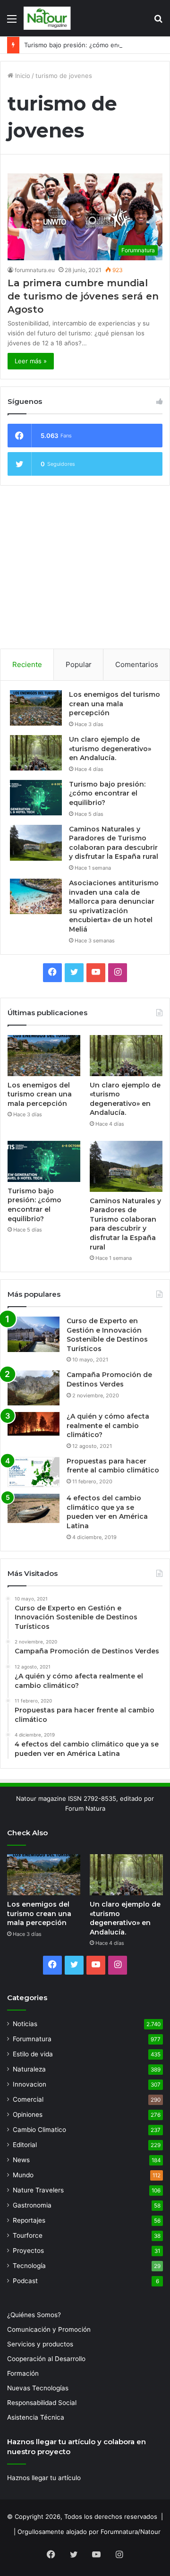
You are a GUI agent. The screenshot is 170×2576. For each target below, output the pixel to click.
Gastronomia (32, 2205)
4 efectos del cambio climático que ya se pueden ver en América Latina (107, 1512)
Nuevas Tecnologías (38, 2388)
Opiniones (28, 2114)
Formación (23, 2373)
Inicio (22, 76)
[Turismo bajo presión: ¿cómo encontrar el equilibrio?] (36, 798)
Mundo (23, 2175)
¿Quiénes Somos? (34, 2315)
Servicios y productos (40, 2344)
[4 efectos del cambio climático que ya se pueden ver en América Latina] (34, 1508)
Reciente (27, 664)
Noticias (25, 2024)
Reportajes (29, 2220)
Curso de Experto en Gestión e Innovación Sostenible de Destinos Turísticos (107, 1335)
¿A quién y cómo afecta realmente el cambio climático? (108, 1425)
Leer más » (31, 361)
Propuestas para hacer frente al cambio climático (113, 1466)
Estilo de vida (33, 2054)
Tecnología (29, 2266)
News (21, 2160)
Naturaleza (29, 2069)
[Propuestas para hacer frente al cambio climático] (34, 1472)
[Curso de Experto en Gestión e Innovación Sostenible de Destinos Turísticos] (34, 1334)
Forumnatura (32, 2039)
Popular (79, 664)
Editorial (25, 2145)
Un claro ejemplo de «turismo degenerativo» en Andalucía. (110, 749)
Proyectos (28, 2251)
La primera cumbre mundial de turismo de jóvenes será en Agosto (83, 296)
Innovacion (30, 2084)
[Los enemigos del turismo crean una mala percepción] (36, 708)
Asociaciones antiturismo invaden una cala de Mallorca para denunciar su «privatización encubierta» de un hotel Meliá (114, 906)
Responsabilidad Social (42, 2403)
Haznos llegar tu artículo (44, 2478)
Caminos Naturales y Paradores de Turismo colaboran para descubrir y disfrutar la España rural (114, 843)
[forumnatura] (47, 18)
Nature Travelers (38, 2190)
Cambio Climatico (39, 2130)
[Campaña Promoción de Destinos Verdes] (34, 1388)
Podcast (25, 2281)
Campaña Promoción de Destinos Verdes (109, 1379)
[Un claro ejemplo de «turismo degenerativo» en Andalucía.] (36, 753)
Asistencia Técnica (36, 2417)
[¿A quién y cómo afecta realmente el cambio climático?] (34, 1424)
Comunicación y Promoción (49, 2329)
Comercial (28, 2099)
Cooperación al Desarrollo (46, 2359)
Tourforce (28, 2235)
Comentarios (137, 664)
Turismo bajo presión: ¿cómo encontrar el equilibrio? (107, 793)
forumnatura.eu (35, 270)
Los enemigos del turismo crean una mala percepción (115, 704)
